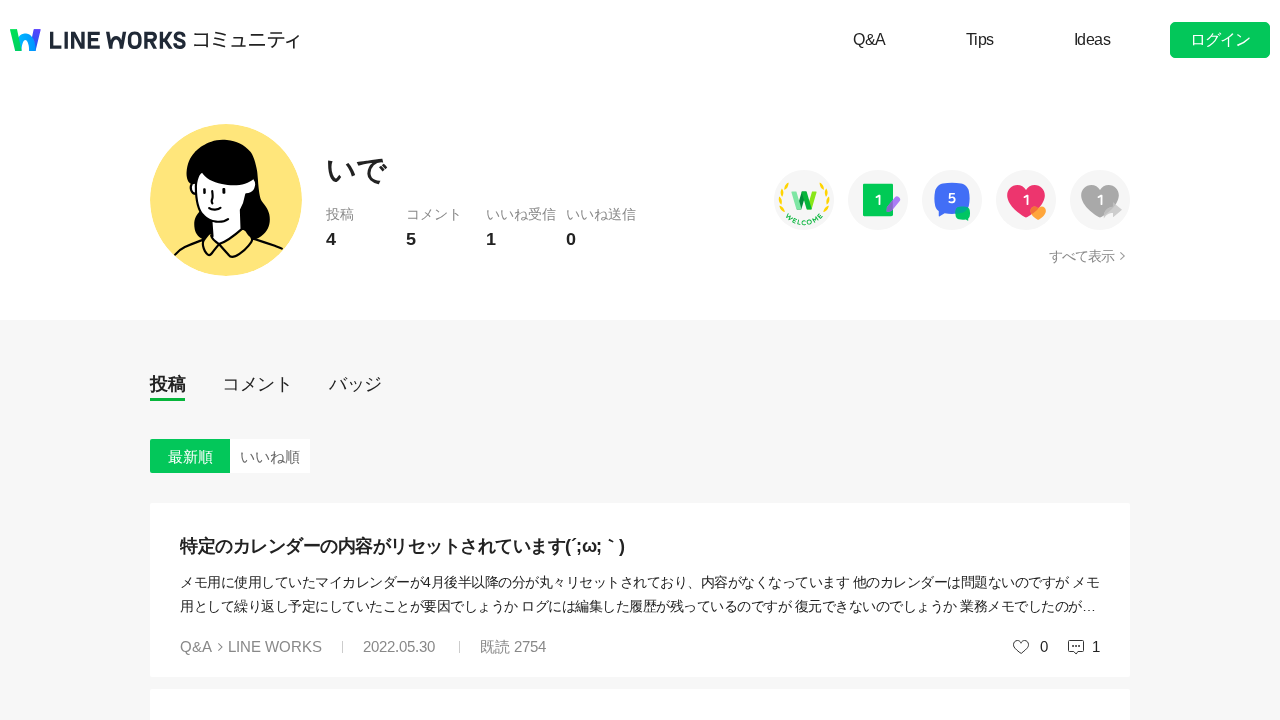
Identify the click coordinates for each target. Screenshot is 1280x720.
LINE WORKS (275, 646)
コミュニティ (247, 40)
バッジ (355, 384)
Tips (980, 39)
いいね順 (270, 456)
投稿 (167, 384)
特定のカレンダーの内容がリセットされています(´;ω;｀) (402, 546)
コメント (257, 384)
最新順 (190, 456)
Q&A (869, 39)
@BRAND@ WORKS (98, 40)
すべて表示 (1081, 256)
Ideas (1092, 39)
